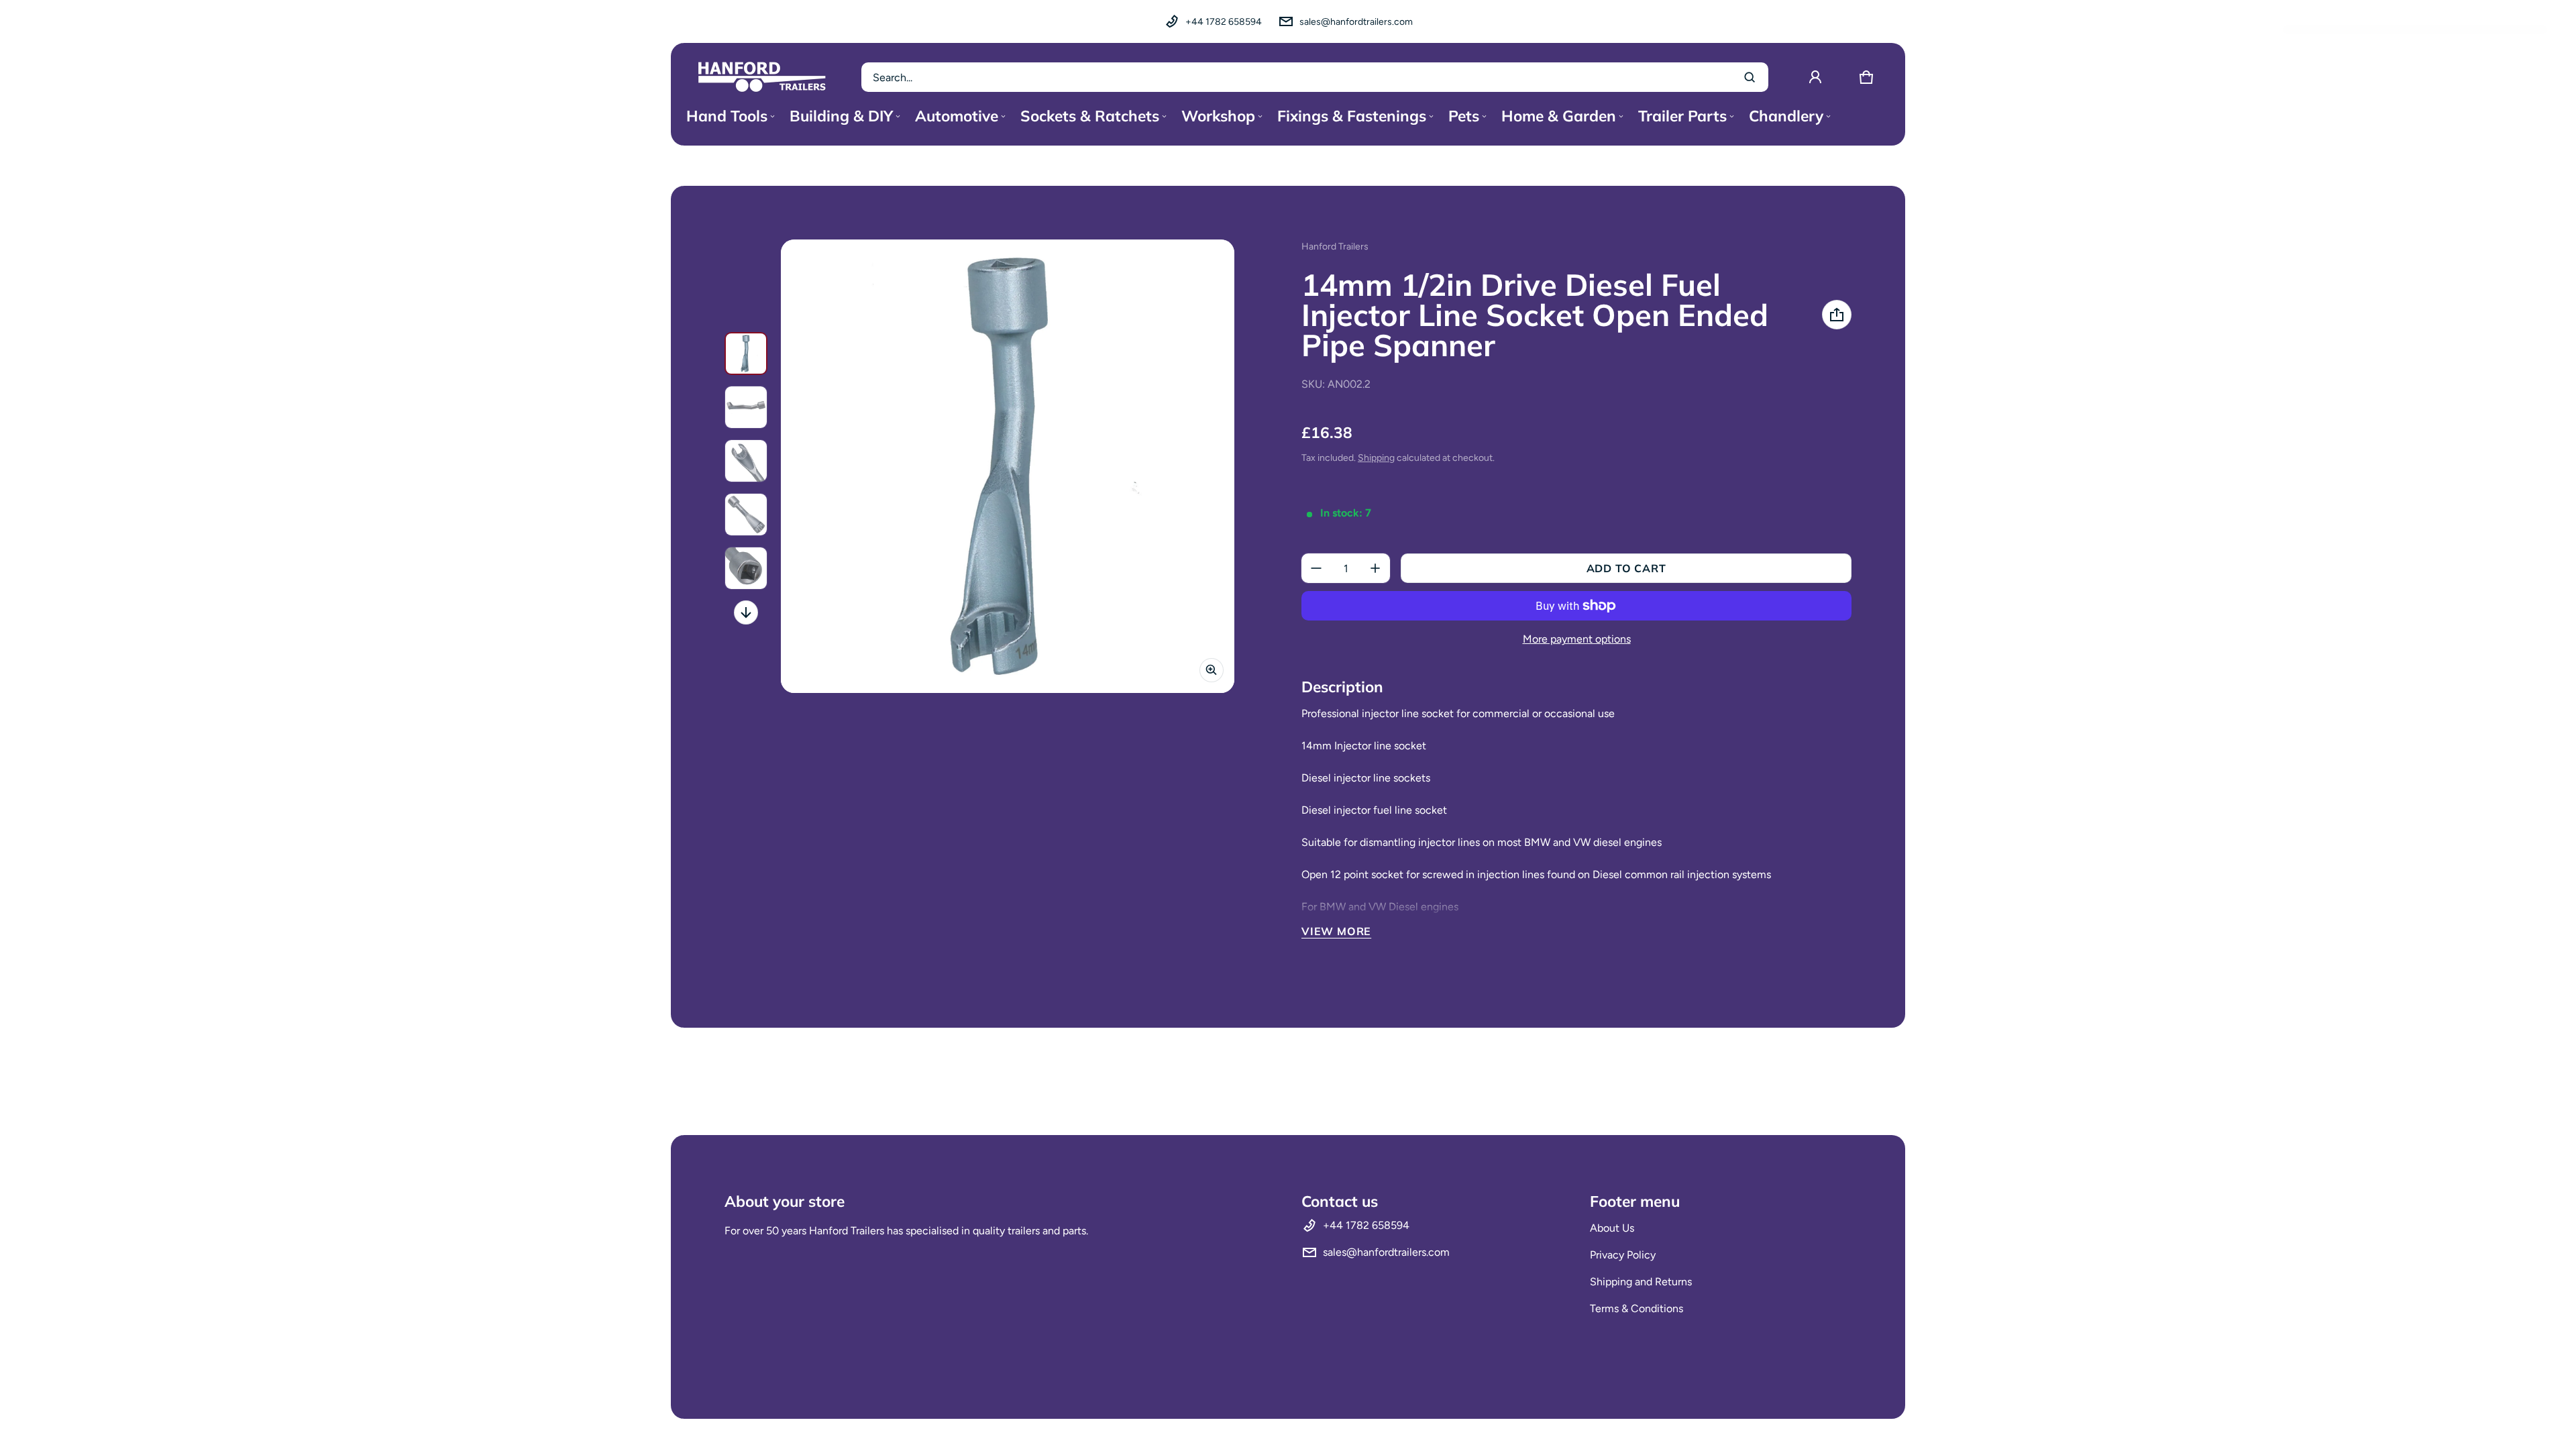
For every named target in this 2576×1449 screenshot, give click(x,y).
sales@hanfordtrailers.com (1356, 22)
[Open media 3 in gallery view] (746, 461)
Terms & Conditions (1636, 1308)
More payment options (1577, 639)
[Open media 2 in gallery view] (746, 407)
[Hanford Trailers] (762, 77)
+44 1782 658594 (1224, 22)
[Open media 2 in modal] (1008, 466)
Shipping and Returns (1641, 1282)
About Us (1612, 1228)
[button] (1866, 77)
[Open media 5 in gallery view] (746, 568)
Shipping (1376, 458)
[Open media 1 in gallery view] (746, 354)
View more (1336, 931)
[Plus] (1375, 568)
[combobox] (1315, 77)
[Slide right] (746, 612)
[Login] (1815, 77)
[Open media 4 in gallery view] (746, 515)
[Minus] (1316, 568)
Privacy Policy (1623, 1255)
